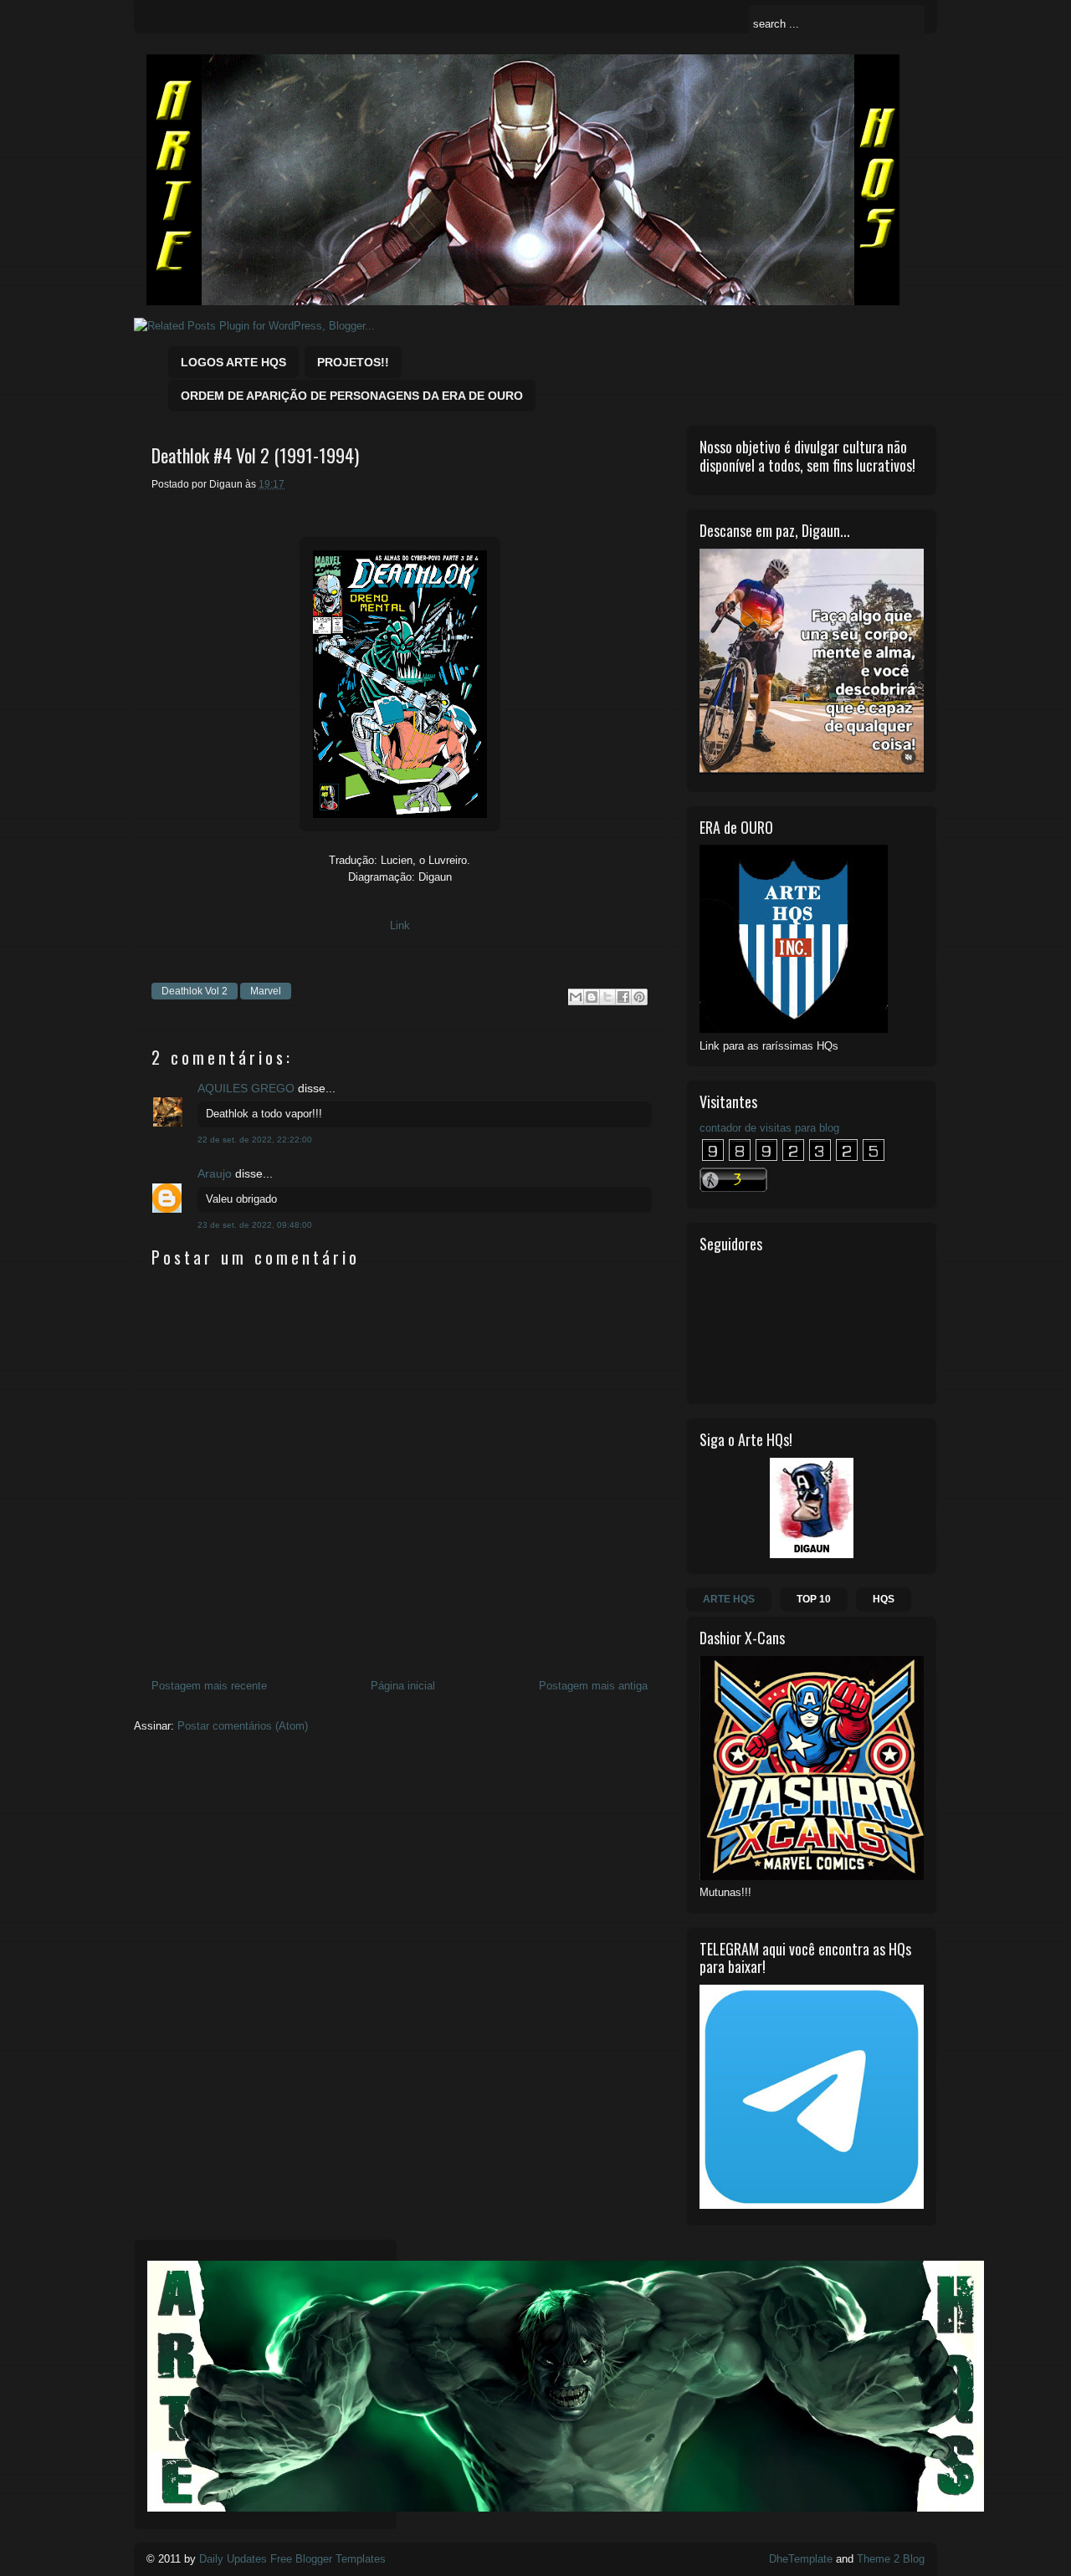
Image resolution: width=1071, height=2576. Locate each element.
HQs (884, 1599)
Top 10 (814, 1599)
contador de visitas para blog (769, 1128)
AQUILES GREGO (246, 1088)
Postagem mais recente (209, 1686)
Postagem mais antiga (593, 1686)
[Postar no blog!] (592, 997)
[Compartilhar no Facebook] (623, 997)
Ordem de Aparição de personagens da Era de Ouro (352, 396)
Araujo (215, 1173)
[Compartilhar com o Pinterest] (639, 997)
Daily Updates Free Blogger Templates (292, 2559)
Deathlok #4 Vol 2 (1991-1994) (255, 455)
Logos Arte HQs (233, 362)
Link (400, 925)
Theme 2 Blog (891, 2559)
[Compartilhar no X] (607, 997)
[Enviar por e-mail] (576, 997)
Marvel (266, 991)
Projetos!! (353, 362)
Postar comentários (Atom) (243, 1726)
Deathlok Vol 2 (195, 991)
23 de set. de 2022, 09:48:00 (255, 1225)
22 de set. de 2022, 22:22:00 (255, 1140)
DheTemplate (801, 2559)
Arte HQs (729, 1599)
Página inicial (403, 1686)
